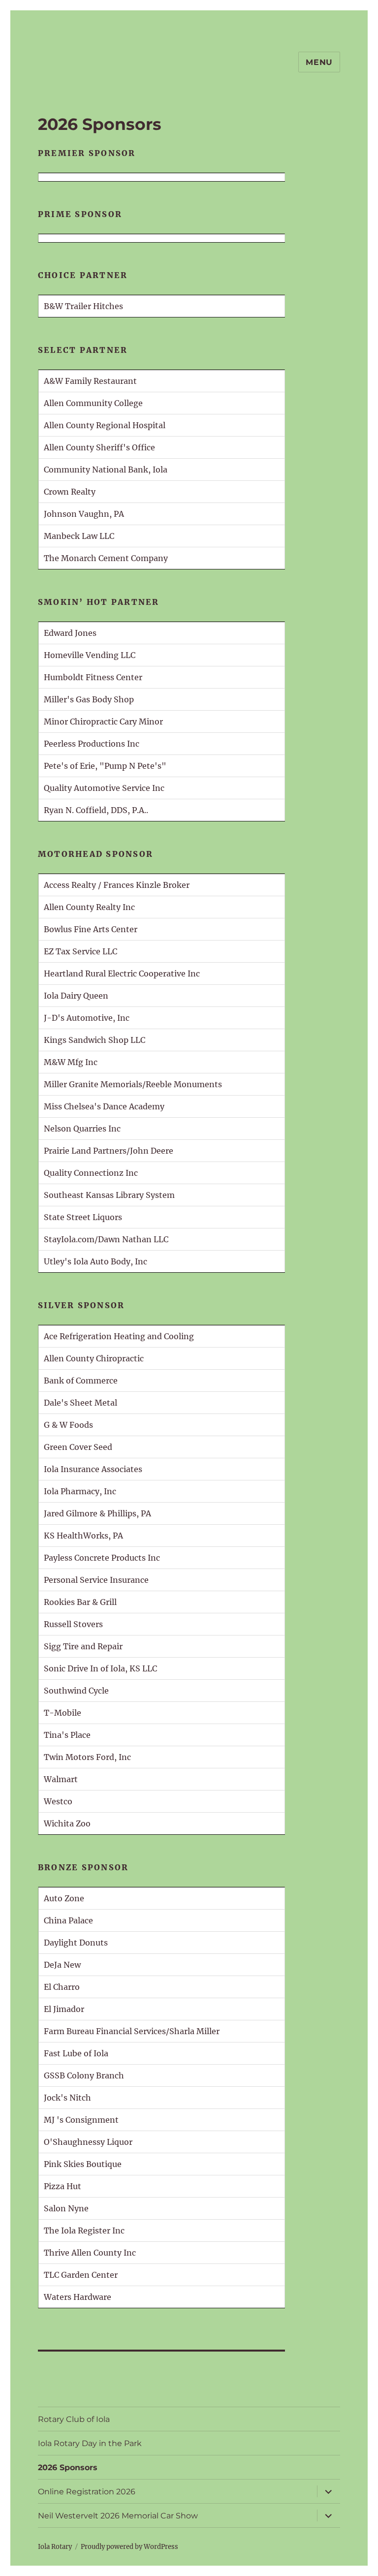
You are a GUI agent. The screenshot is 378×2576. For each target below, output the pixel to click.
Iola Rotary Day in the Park (90, 2443)
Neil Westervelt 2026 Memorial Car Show (118, 2516)
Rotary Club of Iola (74, 2419)
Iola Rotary (55, 2547)
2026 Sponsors (68, 2467)
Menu (319, 62)
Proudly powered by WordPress (129, 2547)
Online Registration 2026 (87, 2492)
